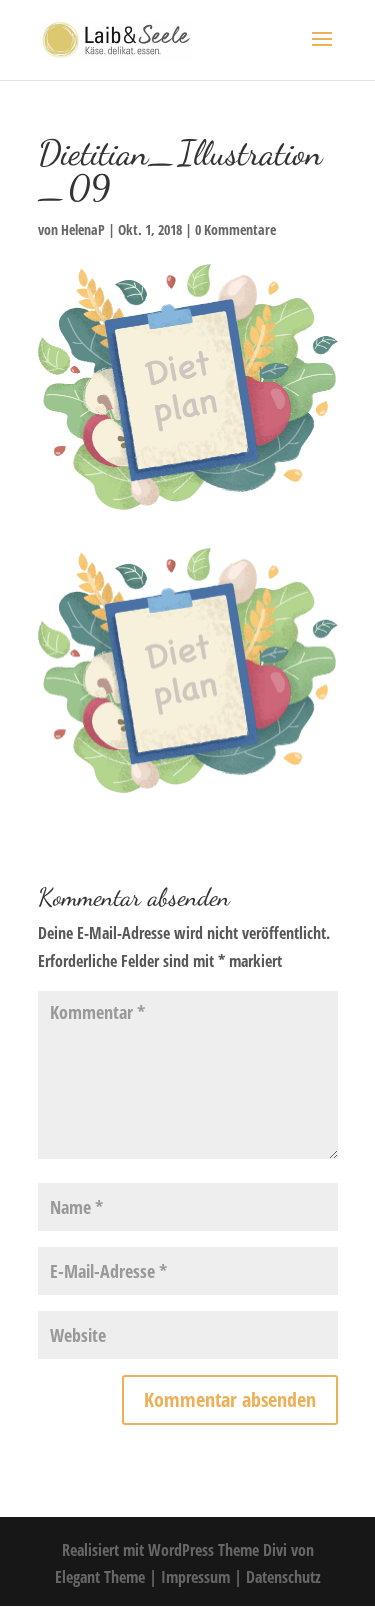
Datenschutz (283, 1577)
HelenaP (83, 229)
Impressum (197, 1577)
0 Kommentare (235, 229)
